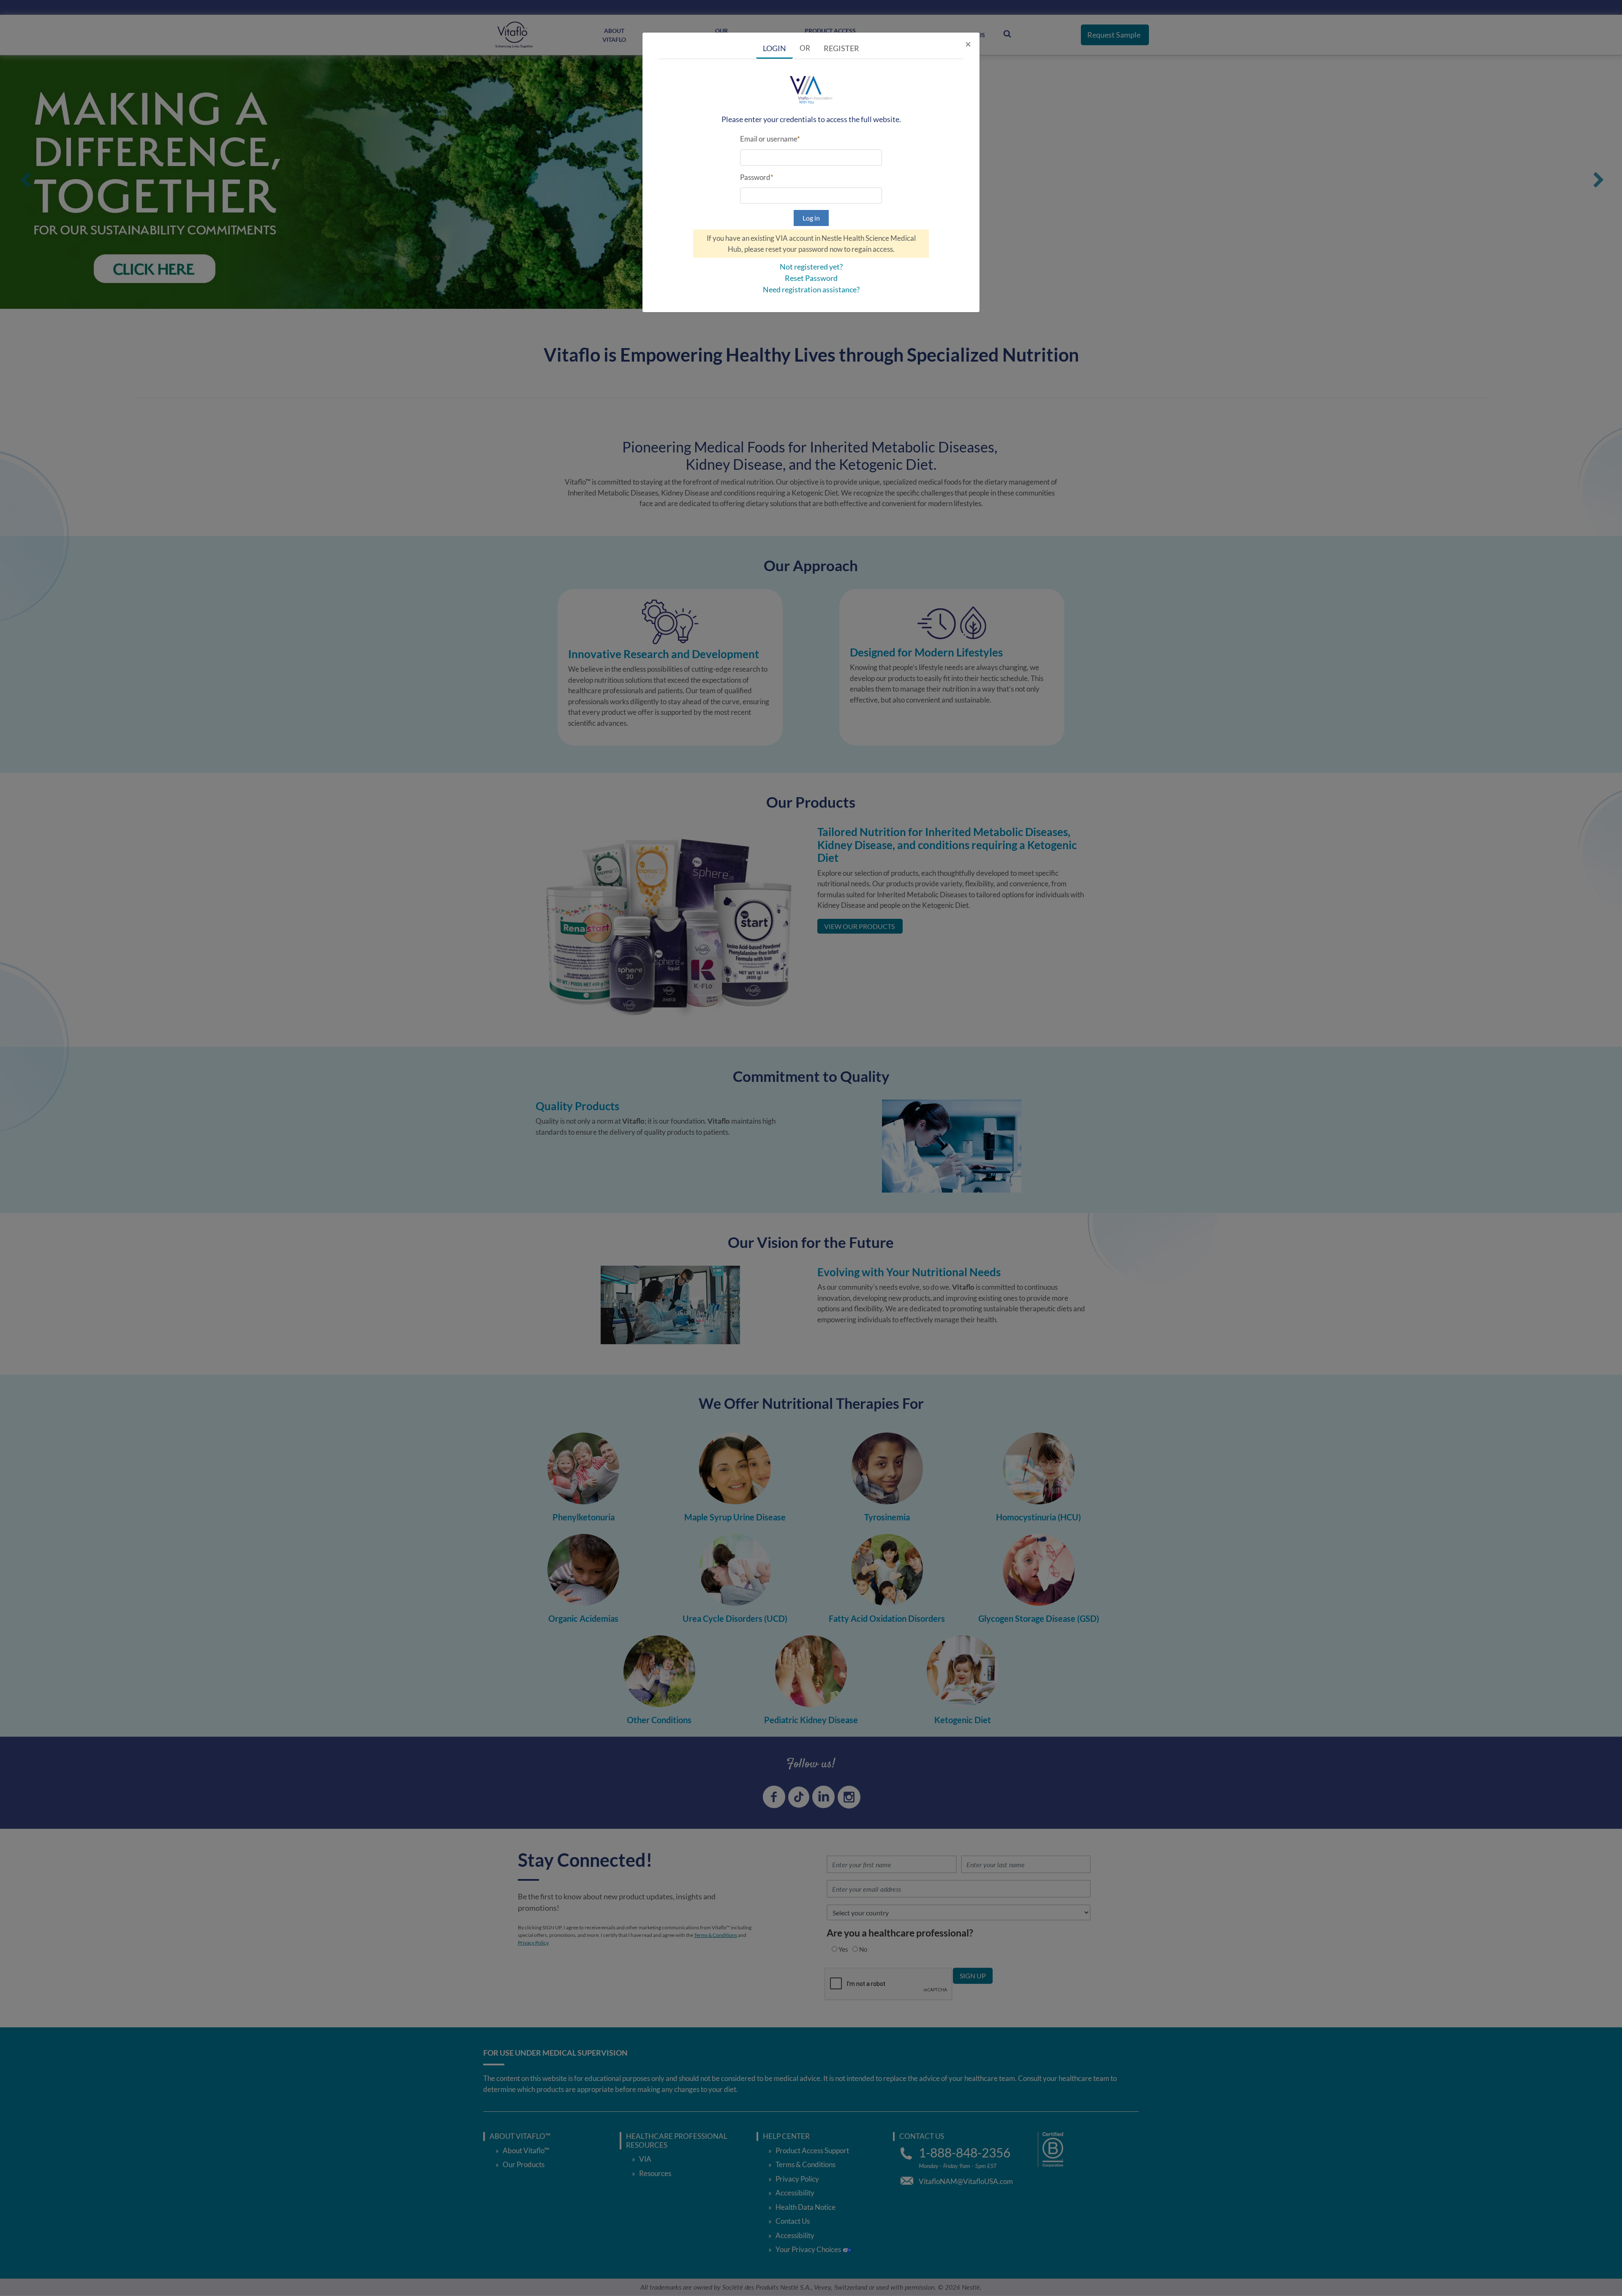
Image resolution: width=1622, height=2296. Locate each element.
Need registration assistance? (811, 289)
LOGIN (774, 48)
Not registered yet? (811, 267)
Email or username (769, 139)
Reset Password (811, 278)
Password (755, 177)
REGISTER (841, 48)
